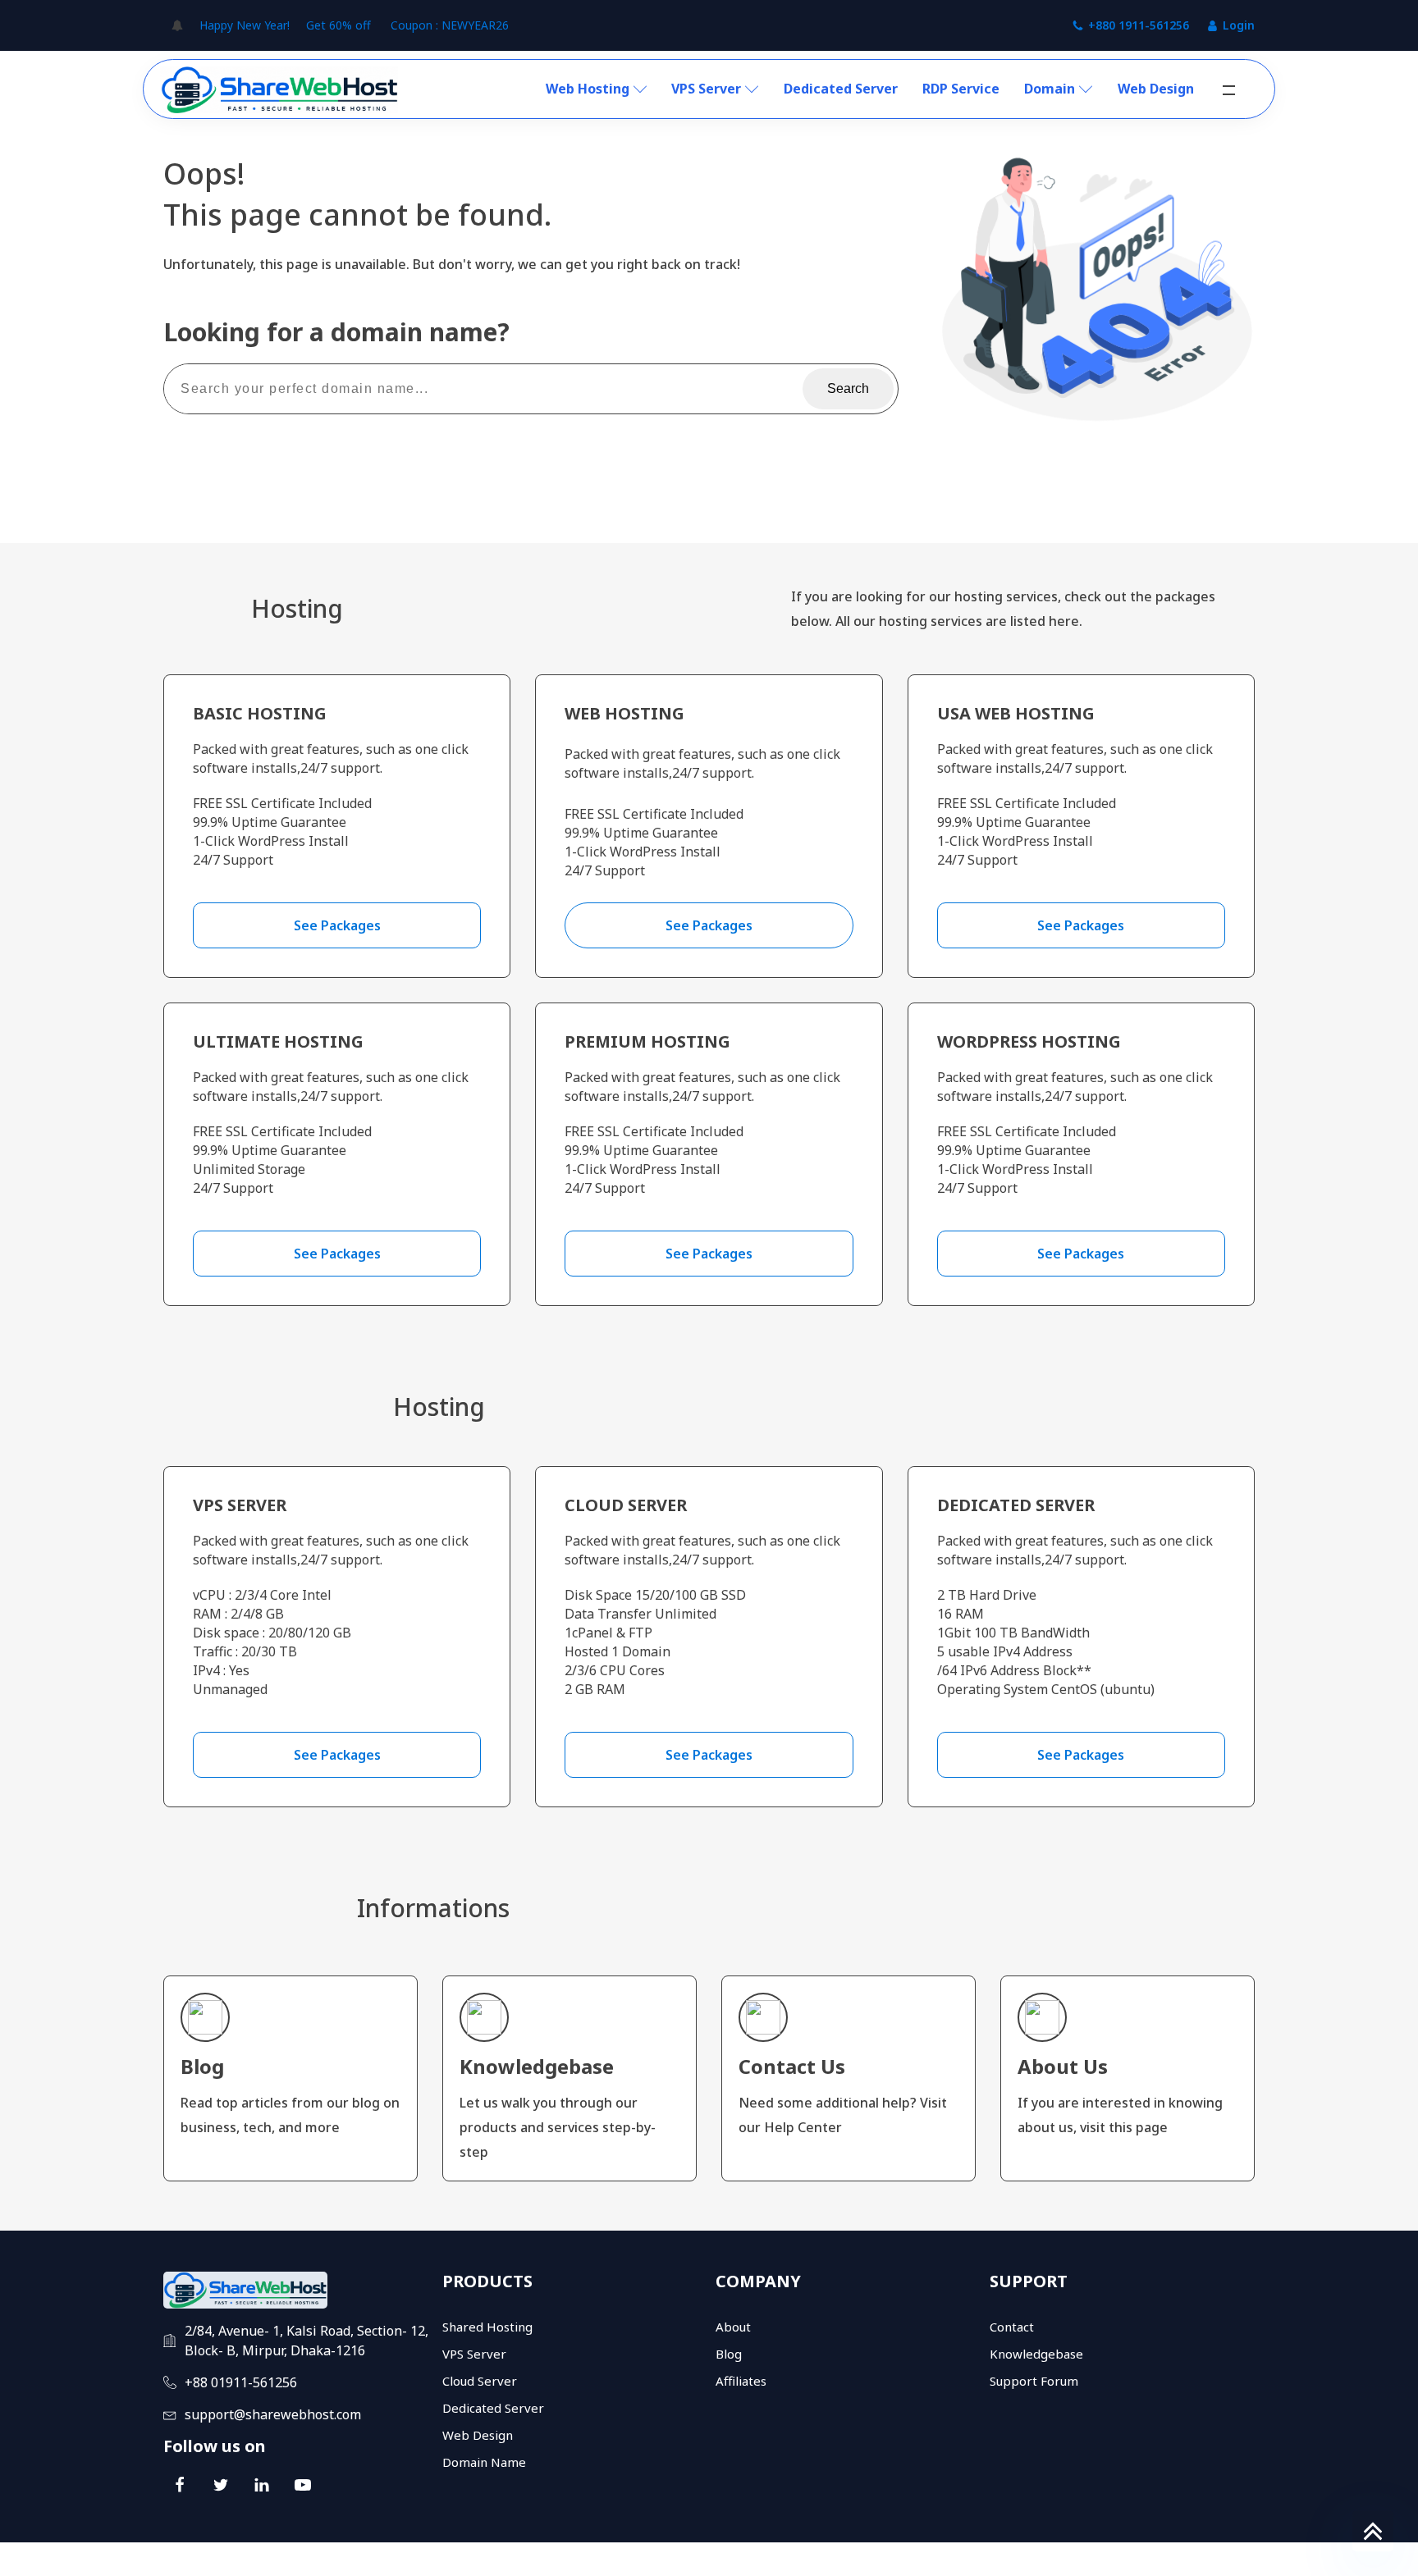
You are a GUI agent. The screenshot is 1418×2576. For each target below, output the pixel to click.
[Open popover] (177, 25)
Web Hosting (588, 89)
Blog (729, 2354)
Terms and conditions (1109, 2559)
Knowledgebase (1036, 2354)
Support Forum (1034, 2381)
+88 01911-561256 (241, 2382)
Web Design (1156, 89)
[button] (1229, 90)
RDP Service (961, 89)
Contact (1012, 2327)
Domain (1050, 89)
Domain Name (484, 2462)
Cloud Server (480, 2381)
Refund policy (1219, 2559)
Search (848, 388)
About (733, 2327)
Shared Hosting (487, 2327)
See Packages (337, 925)
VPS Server (706, 89)
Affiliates (741, 2381)
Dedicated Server (841, 89)
